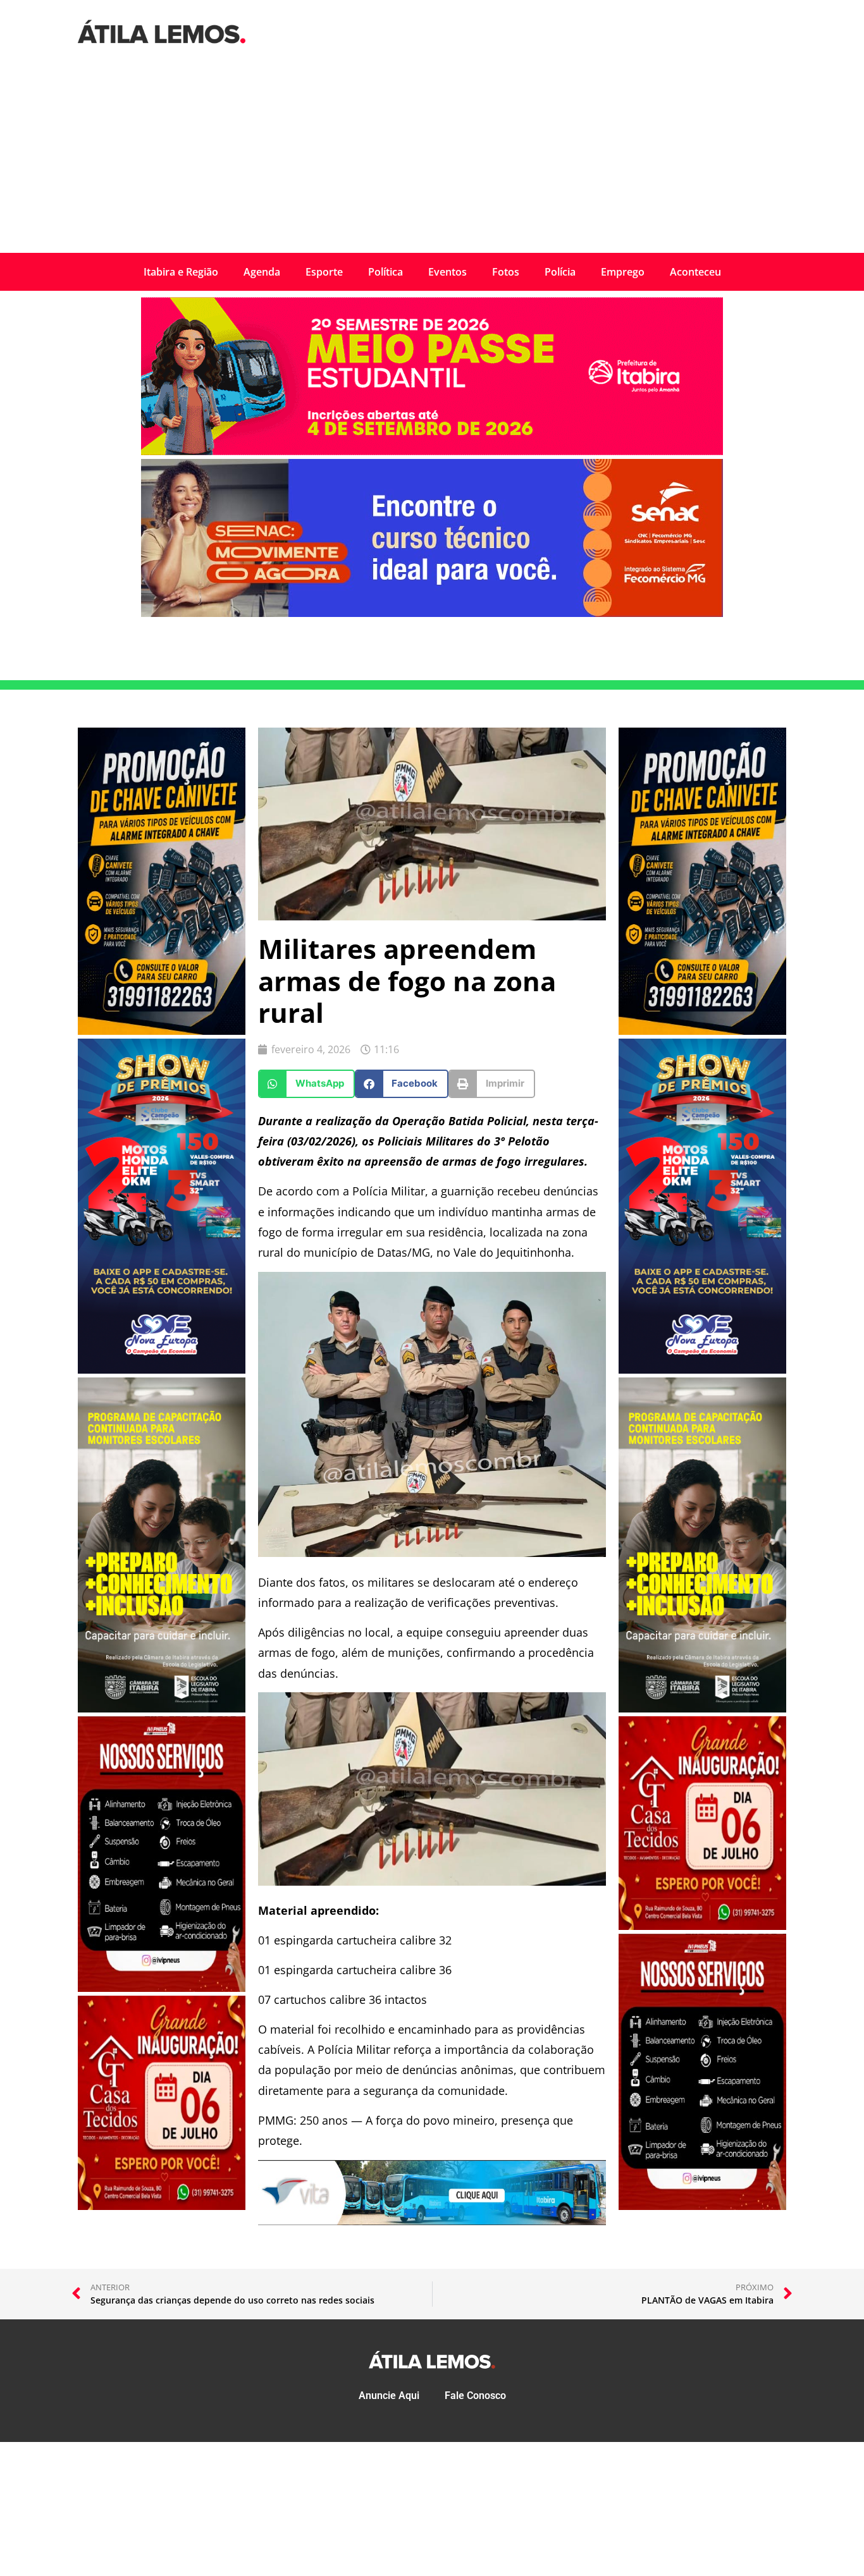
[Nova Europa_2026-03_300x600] (162, 1370)
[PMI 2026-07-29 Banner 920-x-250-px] (432, 451)
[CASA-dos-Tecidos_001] (162, 2206)
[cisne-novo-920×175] (432, 2221)
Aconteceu (695, 272)
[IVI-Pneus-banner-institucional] (162, 1988)
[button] (306, 1084)
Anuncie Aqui (389, 2396)
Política (386, 272)
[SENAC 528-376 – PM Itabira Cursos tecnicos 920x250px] (432, 613)
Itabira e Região (181, 272)
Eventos (447, 272)
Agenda (262, 272)
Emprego (623, 272)
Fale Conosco (475, 2396)
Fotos (506, 272)
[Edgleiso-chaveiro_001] (162, 1031)
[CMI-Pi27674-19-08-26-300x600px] (162, 1709)
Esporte (324, 272)
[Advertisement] (432, 158)
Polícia (560, 272)
